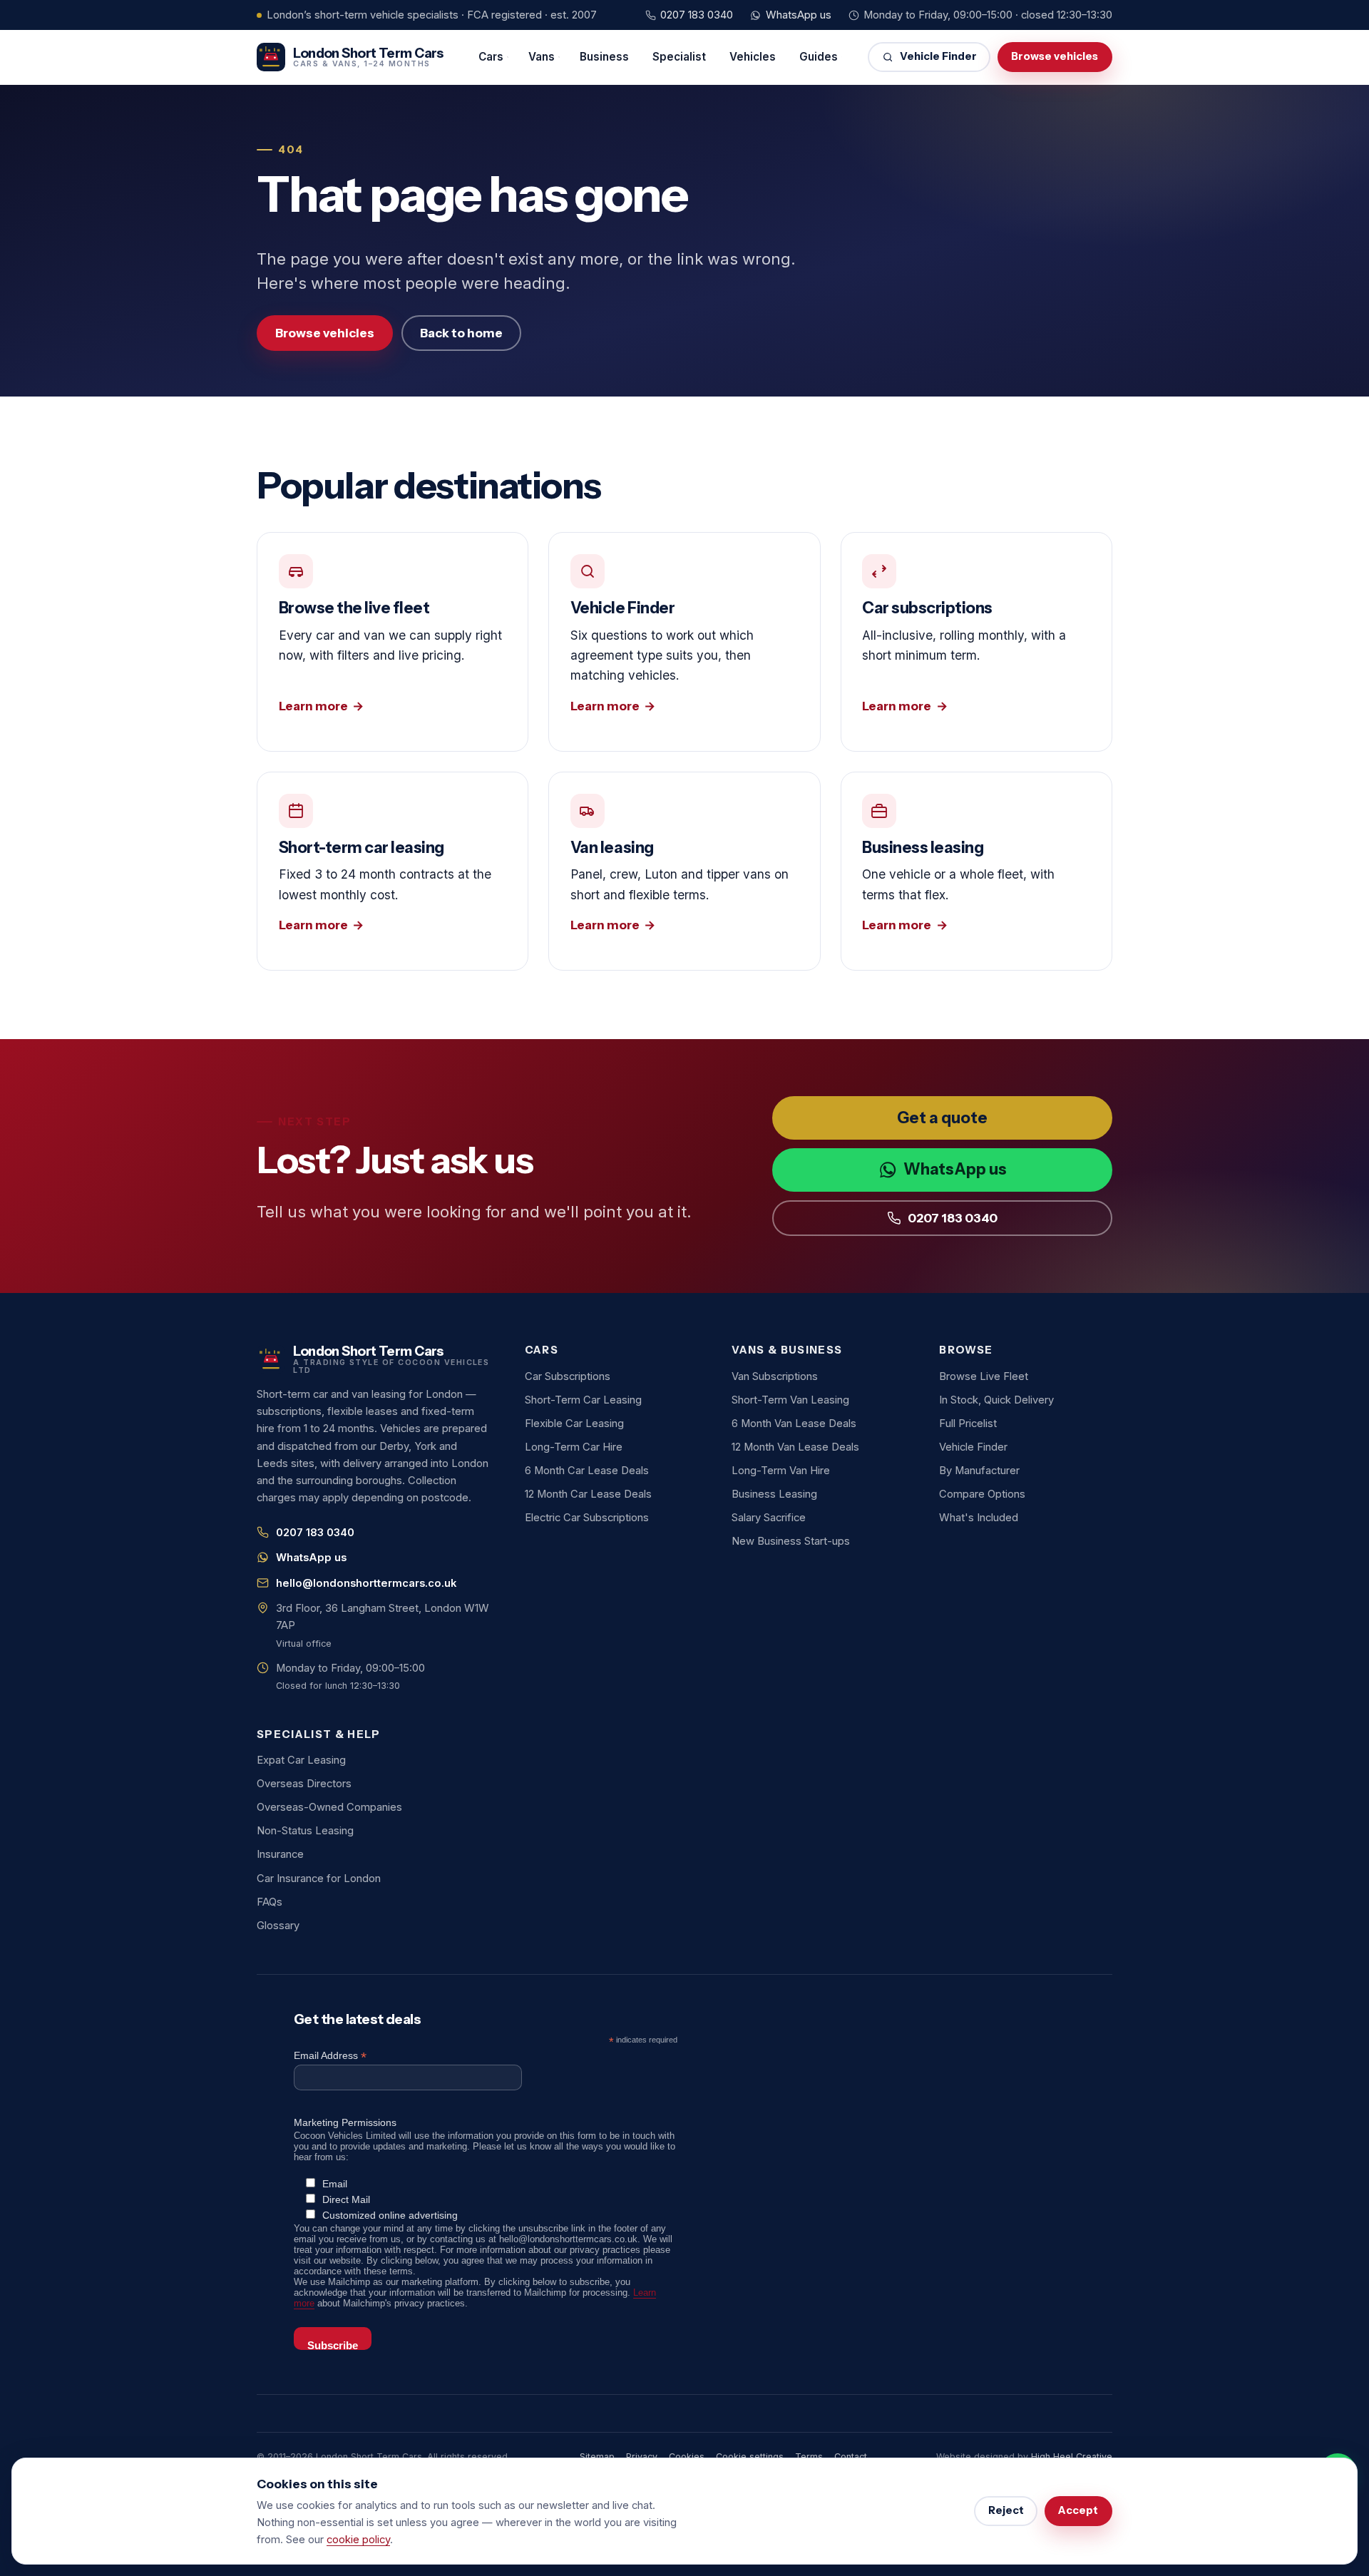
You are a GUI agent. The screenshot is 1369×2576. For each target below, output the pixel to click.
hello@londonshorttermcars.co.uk (366, 1583)
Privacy (642, 2457)
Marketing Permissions (345, 2122)
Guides (819, 57)
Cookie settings (750, 2457)
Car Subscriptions (568, 1376)
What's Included (979, 1518)
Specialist (679, 57)
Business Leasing (774, 1494)
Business (604, 57)
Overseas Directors (304, 1784)
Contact (851, 2457)
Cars (491, 57)
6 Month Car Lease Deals (587, 1471)
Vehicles (753, 57)
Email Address (330, 2056)
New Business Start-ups (791, 1541)
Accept (1078, 2510)
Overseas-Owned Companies (329, 1807)
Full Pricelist (968, 1424)
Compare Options (982, 1494)
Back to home (461, 333)
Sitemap (597, 2457)
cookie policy (358, 2540)
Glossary (278, 1926)
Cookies (687, 2457)
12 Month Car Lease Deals (588, 1494)
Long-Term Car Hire (574, 1447)
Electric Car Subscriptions (587, 1518)
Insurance (280, 1854)
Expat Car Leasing (301, 1760)
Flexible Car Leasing (574, 1424)
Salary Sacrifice (769, 1518)
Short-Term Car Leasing (583, 1400)
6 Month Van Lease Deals (794, 1424)
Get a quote (942, 1118)
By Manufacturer (979, 1471)
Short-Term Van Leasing (790, 1400)
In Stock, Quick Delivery (996, 1400)
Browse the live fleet (393, 642)
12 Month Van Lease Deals (795, 1447)
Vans (542, 57)
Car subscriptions (976, 642)
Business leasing (976, 871)
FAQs (270, 1902)
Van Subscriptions (775, 1376)
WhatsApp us (799, 15)
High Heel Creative (1072, 2457)
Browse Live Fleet (984, 1376)
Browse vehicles (1055, 56)
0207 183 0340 (697, 15)
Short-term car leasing (393, 871)
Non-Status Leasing (305, 1831)
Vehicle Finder (938, 56)
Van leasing (684, 871)
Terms (809, 2457)
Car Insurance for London (319, 1879)
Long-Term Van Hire (781, 1471)
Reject (1006, 2510)
